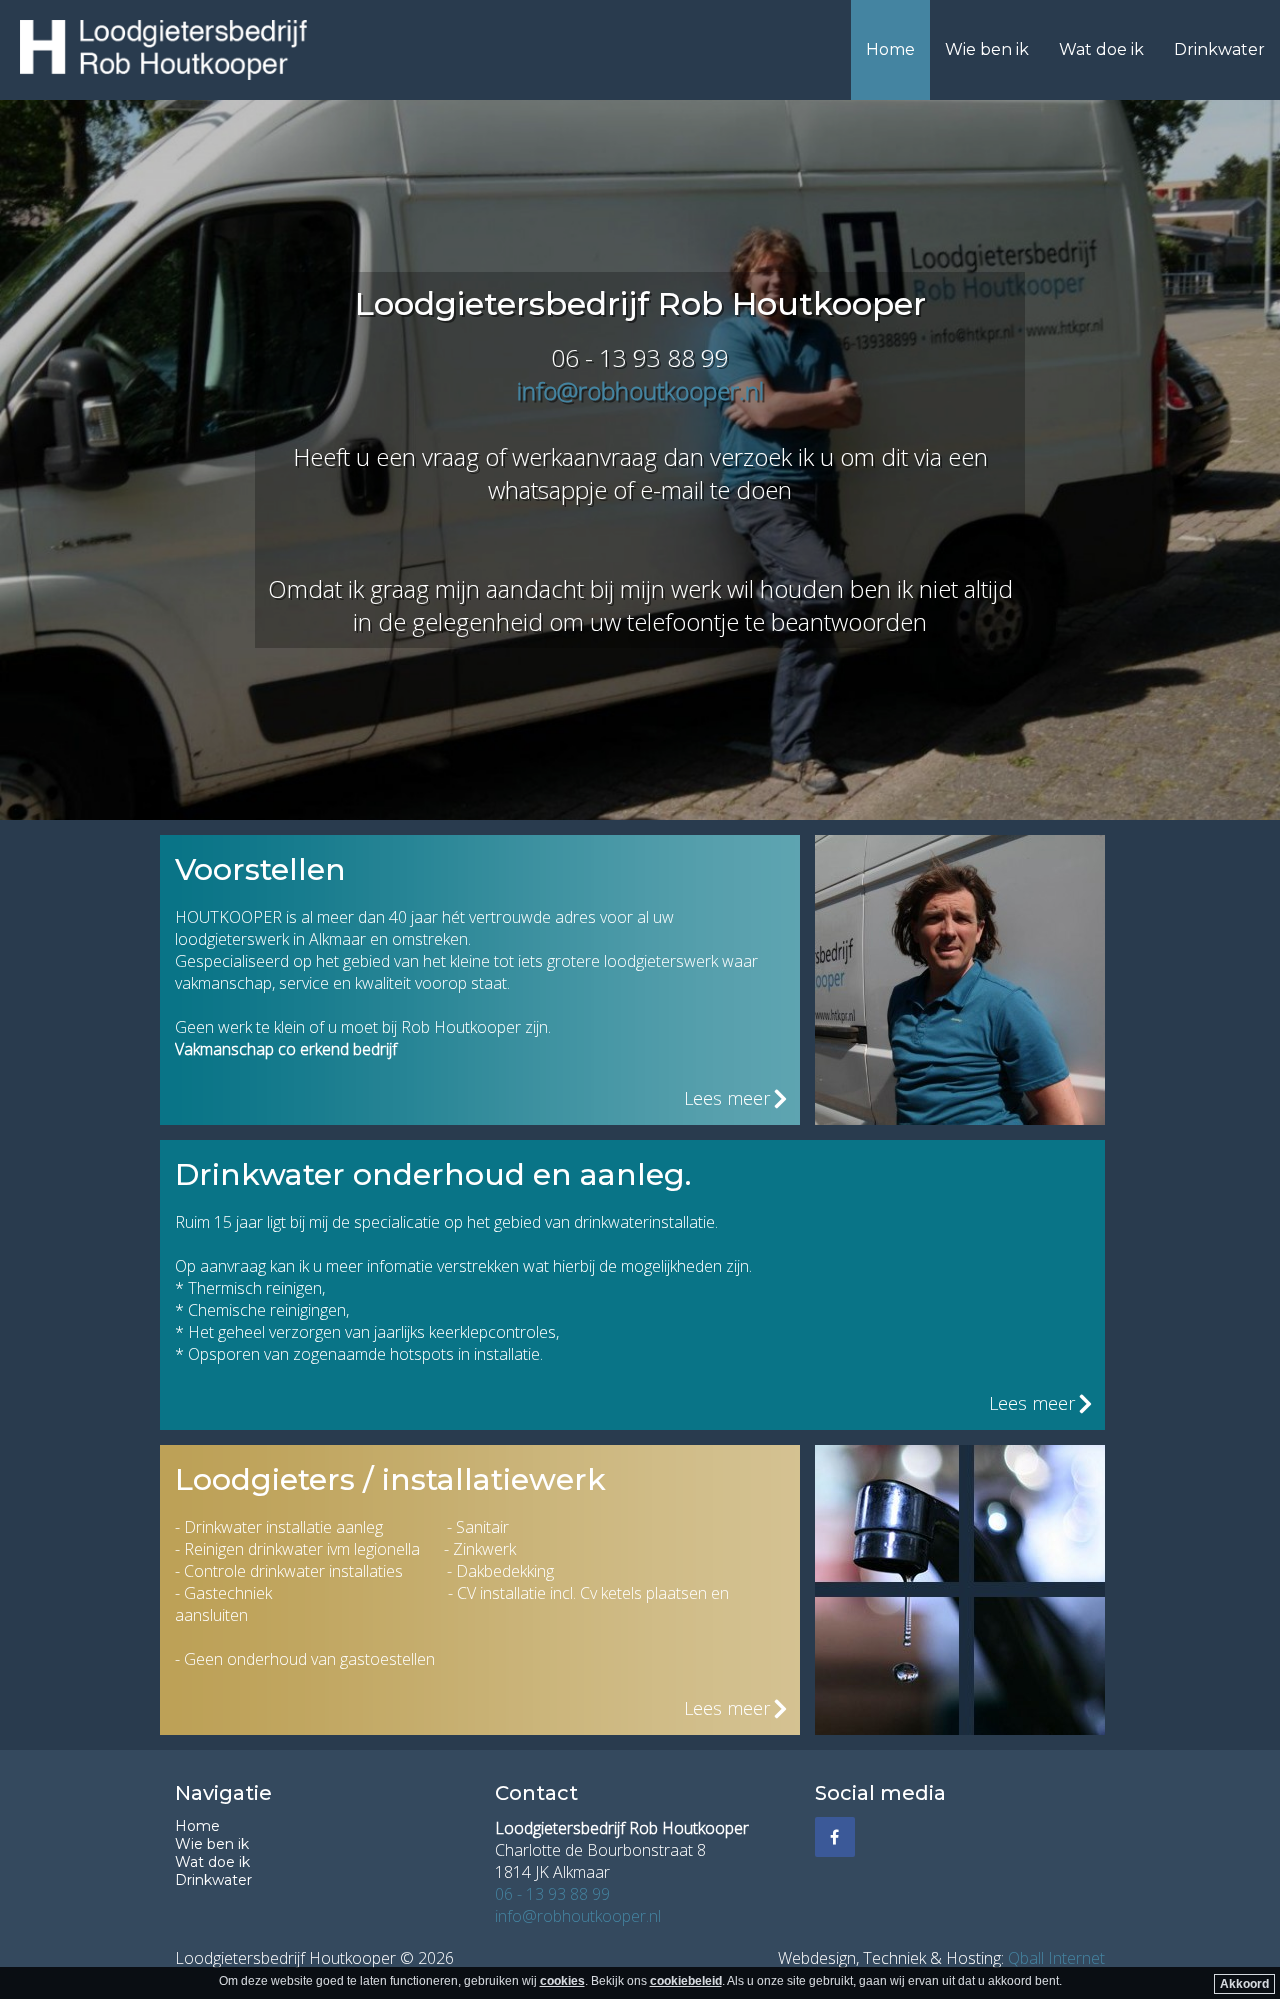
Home (890, 49)
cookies (562, 1981)
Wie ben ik (987, 49)
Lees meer (727, 1098)
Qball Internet (1056, 1958)
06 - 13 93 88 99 (552, 1894)
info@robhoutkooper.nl (640, 390)
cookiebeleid (686, 1981)
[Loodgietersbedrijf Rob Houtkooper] (163, 50)
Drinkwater (1219, 49)
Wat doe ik (1101, 49)
